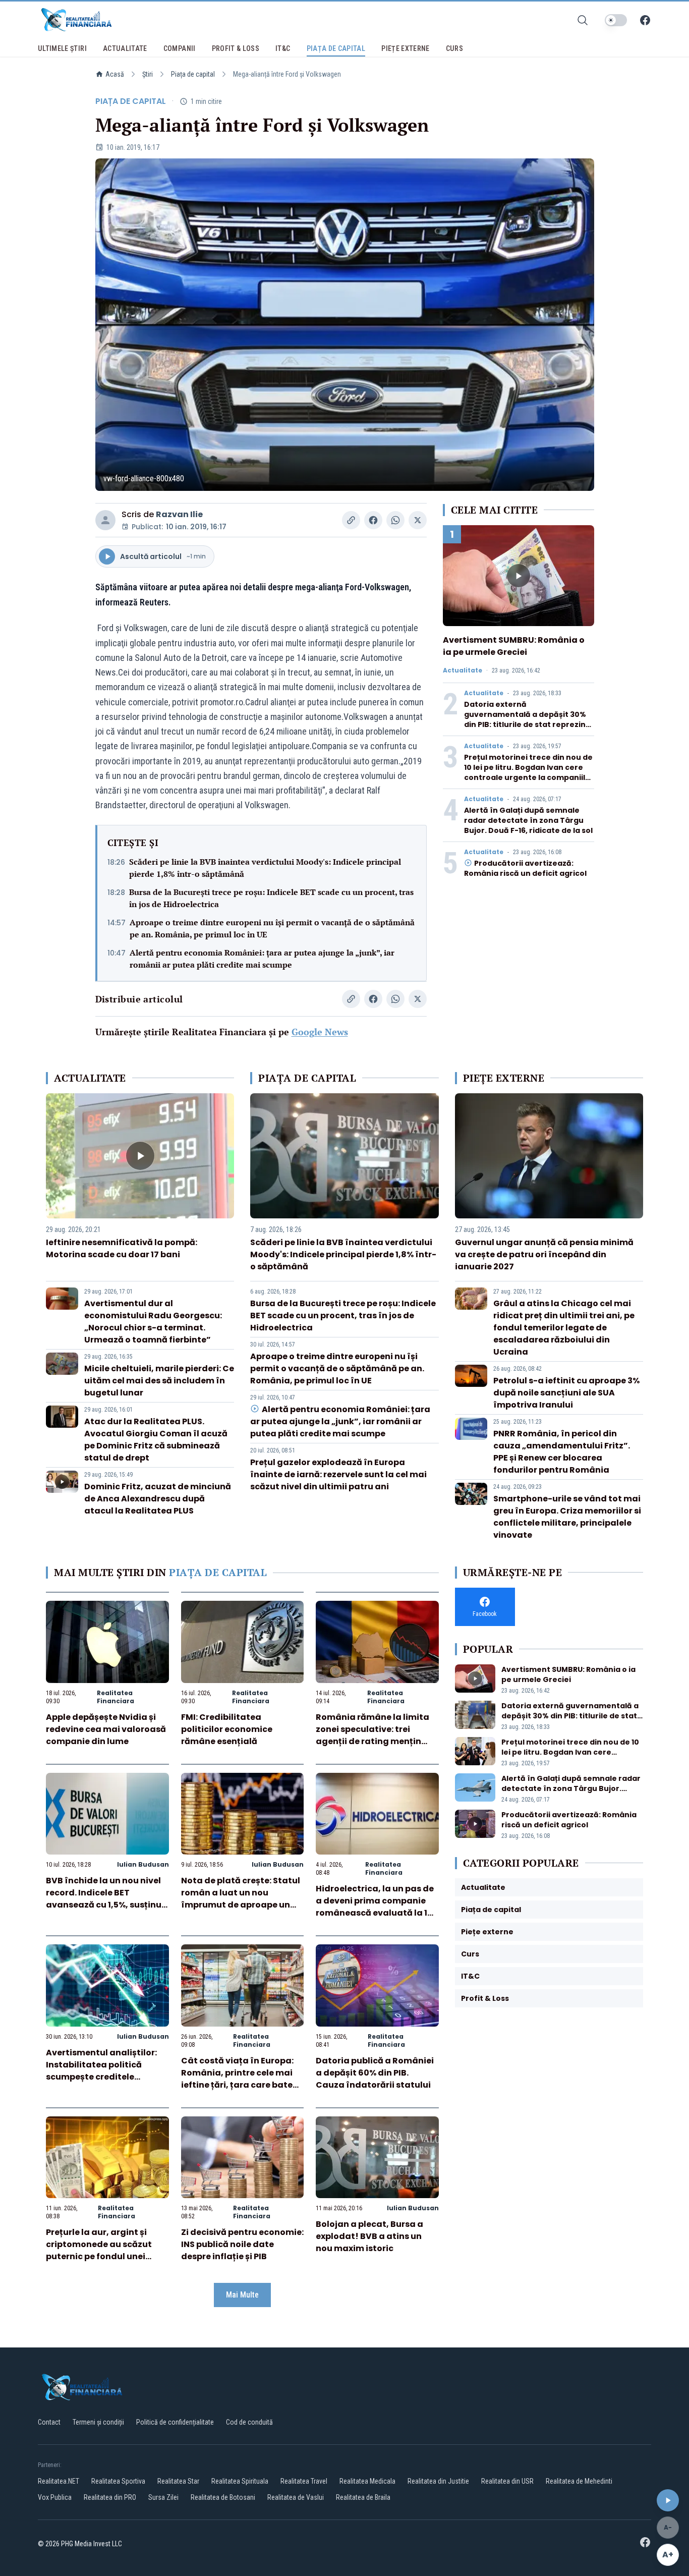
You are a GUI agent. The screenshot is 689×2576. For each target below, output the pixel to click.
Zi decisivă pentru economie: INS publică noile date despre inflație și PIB (242, 2244)
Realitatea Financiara (116, 1697)
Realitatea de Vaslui (296, 2497)
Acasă (115, 74)
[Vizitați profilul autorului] (105, 520)
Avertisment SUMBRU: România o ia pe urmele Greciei (514, 646)
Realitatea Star (178, 2481)
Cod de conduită (249, 2422)
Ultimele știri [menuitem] (62, 48)
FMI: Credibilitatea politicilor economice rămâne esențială (227, 1729)
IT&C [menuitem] (283, 48)
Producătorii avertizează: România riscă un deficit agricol (525, 868)
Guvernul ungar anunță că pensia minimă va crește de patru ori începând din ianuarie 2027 (544, 1254)
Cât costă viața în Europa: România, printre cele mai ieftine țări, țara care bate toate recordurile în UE (237, 2079)
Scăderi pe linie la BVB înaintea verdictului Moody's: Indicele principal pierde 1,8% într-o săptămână (265, 868)
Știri (148, 74)
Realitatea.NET (59, 2481)
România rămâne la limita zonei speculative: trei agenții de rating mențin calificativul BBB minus (372, 1735)
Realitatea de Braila (363, 2497)
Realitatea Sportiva (118, 2481)
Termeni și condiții (98, 2422)
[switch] (616, 20)
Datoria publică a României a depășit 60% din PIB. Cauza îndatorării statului (375, 2073)
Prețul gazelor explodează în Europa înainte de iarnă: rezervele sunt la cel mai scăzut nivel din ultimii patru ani (338, 1474)
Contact (49, 2422)
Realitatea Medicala (367, 2481)
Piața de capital (193, 74)
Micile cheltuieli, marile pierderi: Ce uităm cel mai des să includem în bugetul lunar (159, 1381)
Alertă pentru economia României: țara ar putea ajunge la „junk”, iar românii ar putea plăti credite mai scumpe (262, 959)
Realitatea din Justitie (438, 2481)
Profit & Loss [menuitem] (236, 48)
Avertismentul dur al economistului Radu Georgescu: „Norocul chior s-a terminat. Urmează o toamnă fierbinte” (153, 1322)
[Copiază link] (351, 520)
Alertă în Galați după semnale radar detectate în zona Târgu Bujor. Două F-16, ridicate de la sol (528, 820)
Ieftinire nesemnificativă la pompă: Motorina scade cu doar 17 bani (122, 1248)
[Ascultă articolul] (668, 2500)
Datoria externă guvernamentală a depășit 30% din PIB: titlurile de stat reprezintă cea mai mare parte (529, 719)
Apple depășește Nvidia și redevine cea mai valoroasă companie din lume (106, 1729)
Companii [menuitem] (180, 48)
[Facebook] (645, 20)
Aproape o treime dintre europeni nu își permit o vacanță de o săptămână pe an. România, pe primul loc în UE (272, 928)
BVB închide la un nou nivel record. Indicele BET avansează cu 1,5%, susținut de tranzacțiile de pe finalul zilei (106, 1905)
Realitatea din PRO (110, 2497)
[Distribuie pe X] (418, 520)
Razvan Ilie (179, 514)
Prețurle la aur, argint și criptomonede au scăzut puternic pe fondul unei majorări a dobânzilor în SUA (99, 2256)
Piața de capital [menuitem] (336, 48)
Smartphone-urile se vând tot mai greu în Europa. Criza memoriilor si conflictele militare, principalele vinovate (567, 1517)
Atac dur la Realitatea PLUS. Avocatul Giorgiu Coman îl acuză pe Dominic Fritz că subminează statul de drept (156, 1440)
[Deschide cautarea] (583, 20)
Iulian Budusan (143, 1864)
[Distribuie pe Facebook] (373, 520)
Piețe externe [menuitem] (406, 48)
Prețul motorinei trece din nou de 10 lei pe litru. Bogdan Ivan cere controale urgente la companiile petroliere (528, 772)
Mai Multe (242, 2295)
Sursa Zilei (163, 2497)
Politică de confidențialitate (175, 2422)
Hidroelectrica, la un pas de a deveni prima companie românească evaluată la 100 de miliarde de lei (377, 1907)
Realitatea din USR (507, 2481)
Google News (320, 1032)
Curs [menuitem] (454, 48)
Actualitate (463, 670)
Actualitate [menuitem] (125, 48)
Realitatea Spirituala (240, 2481)
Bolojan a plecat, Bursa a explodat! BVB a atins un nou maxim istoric (369, 2236)
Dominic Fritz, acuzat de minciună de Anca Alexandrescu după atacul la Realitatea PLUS (158, 1499)
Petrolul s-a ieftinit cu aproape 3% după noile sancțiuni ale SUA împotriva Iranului (566, 1393)
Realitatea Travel (304, 2481)
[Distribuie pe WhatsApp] (395, 520)
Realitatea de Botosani (223, 2497)
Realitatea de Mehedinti (579, 2481)
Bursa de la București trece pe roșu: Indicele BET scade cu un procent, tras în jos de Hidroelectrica (271, 898)
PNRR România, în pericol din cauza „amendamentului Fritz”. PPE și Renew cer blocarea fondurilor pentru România (562, 1452)
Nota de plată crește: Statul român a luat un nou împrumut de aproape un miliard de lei (241, 1899)
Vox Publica (55, 2497)
